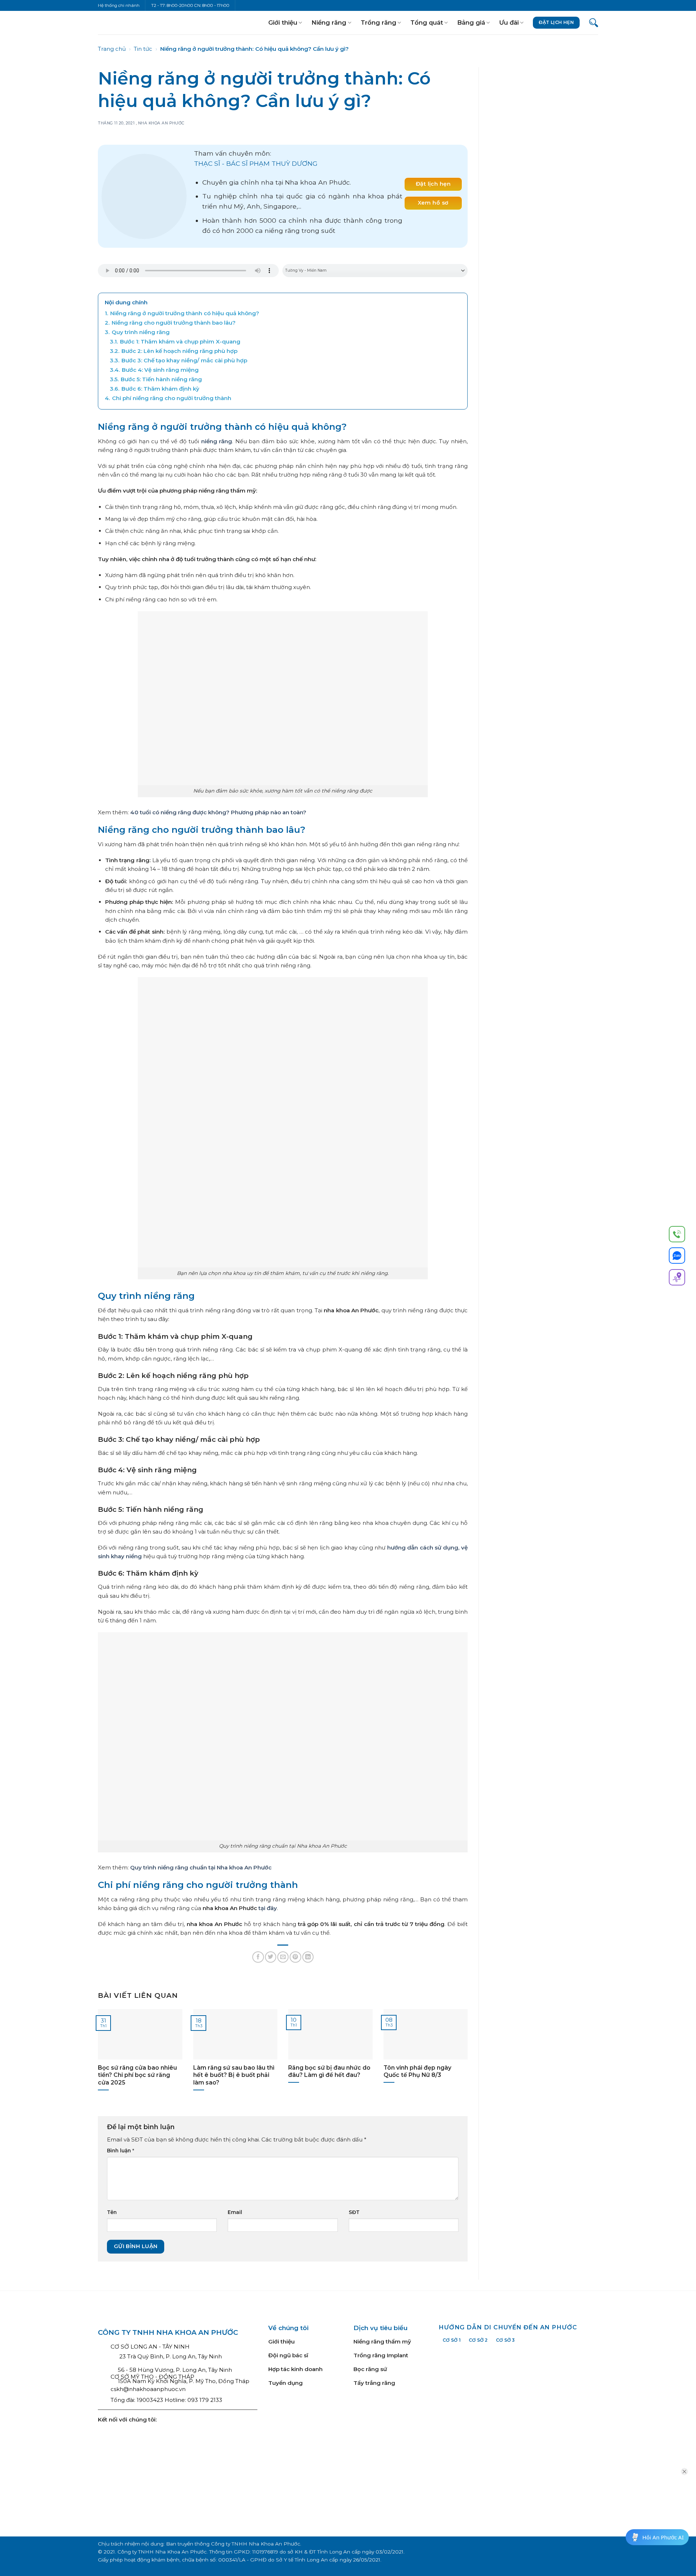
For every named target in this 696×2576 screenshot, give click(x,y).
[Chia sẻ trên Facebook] (258, 1957)
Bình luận (121, 2151)
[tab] (452, 2340)
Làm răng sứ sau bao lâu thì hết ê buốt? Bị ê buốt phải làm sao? (234, 2075)
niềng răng (217, 441)
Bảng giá (471, 22)
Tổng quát (427, 22)
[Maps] (677, 1279)
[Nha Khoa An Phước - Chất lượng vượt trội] (122, 22)
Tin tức (143, 49)
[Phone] (677, 1235)
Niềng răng (329, 22)
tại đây (268, 1908)
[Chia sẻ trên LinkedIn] (308, 1957)
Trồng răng (378, 22)
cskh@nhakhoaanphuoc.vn (148, 2389)
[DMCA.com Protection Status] (384, 2457)
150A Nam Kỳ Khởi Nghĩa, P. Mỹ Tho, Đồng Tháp (184, 2381)
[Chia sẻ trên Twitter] (271, 1957)
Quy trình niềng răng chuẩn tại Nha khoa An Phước (201, 1867)
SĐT (354, 2212)
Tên (112, 2212)
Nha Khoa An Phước (161, 123)
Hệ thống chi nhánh (119, 5)
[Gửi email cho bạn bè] (283, 1957)
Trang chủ (112, 49)
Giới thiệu (283, 22)
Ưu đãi (509, 22)
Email (235, 2212)
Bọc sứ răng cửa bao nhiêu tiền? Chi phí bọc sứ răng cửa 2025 (137, 2075)
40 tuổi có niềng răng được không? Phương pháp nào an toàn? (218, 812)
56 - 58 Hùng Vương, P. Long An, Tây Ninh (175, 2370)
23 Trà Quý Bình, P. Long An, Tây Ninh (170, 2356)
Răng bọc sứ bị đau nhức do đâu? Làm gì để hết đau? (329, 2071)
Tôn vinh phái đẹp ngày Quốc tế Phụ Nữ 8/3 (417, 2071)
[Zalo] (677, 1257)
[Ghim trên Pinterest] (295, 1957)
